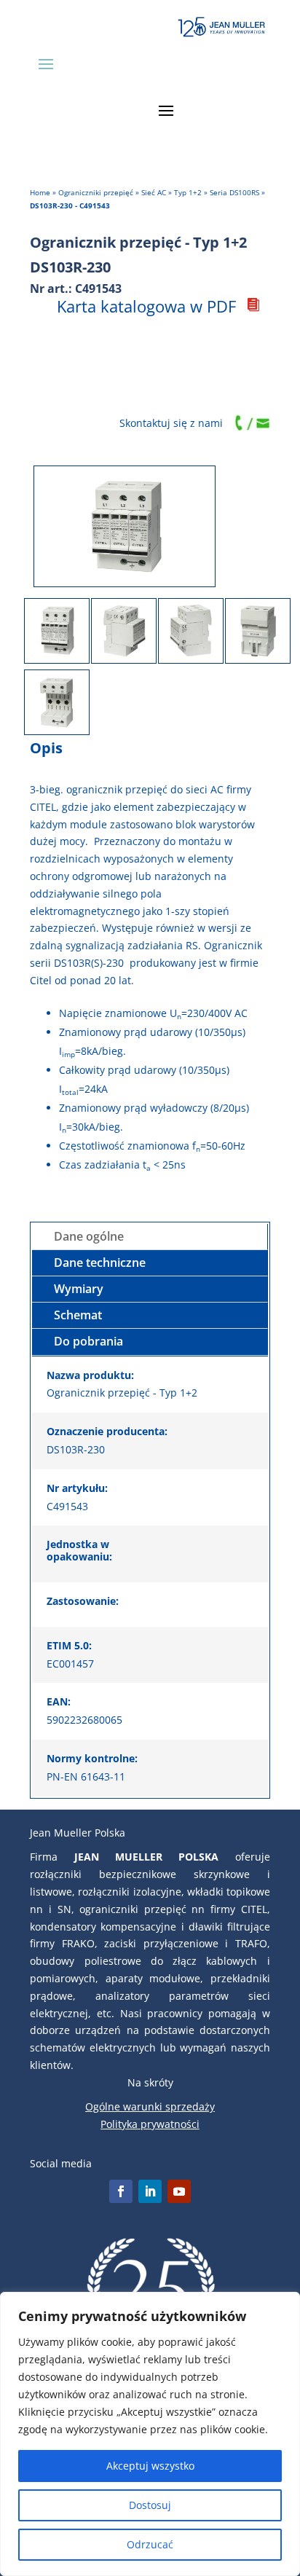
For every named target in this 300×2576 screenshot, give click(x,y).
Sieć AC (154, 192)
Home (40, 192)
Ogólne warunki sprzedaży (150, 2106)
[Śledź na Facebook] (121, 2191)
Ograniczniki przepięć (96, 192)
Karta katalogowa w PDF (146, 306)
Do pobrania (88, 1341)
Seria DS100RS (234, 192)
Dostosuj (150, 2505)
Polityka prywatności (150, 2124)
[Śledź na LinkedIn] (150, 2191)
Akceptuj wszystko (150, 2466)
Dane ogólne (89, 1236)
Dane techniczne (100, 1263)
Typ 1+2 (188, 192)
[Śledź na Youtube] (179, 2191)
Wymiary (79, 1289)
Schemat (78, 1315)
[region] (150, 2434)
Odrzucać (150, 2544)
